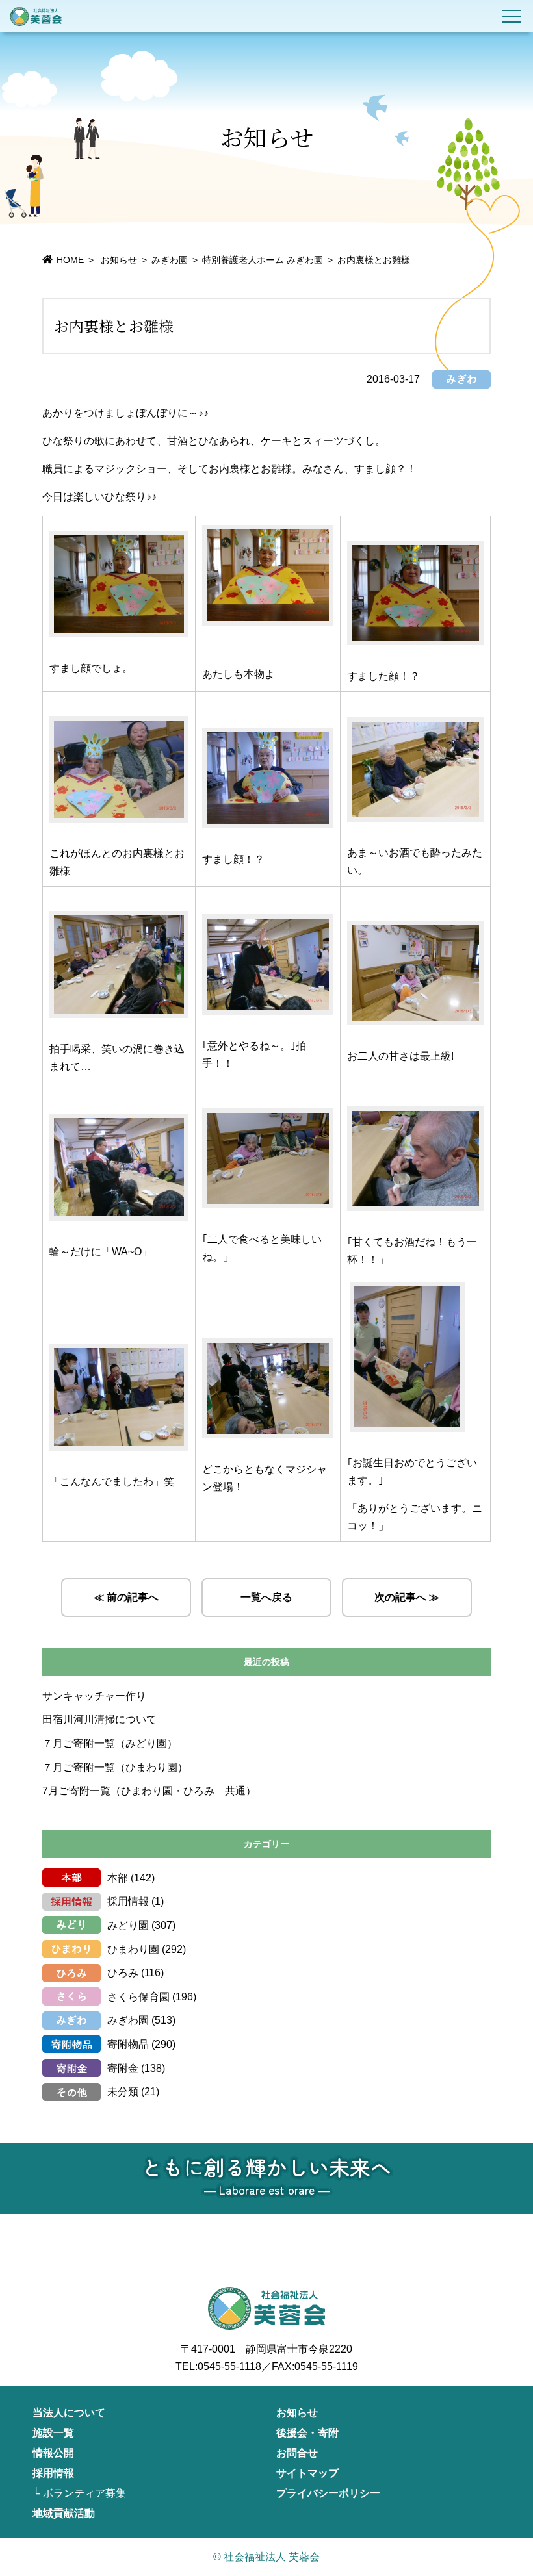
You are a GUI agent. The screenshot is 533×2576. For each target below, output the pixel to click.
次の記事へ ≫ (407, 1597)
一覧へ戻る (266, 1597)
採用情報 (128, 1901)
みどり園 (128, 1925)
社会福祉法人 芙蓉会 (36, 16)
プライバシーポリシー (328, 2493)
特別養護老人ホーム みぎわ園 (263, 260)
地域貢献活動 (64, 2513)
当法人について (69, 2413)
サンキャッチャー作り (94, 1696)
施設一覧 (53, 2433)
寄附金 (123, 2068)
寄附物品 (128, 2044)
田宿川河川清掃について (99, 1719)
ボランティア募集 (84, 2493)
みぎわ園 (170, 260)
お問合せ (297, 2453)
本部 (118, 1878)
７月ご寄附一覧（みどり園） (110, 1743)
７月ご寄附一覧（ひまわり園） (115, 1767)
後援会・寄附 (307, 2433)
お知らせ (297, 2413)
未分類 (123, 2092)
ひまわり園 (133, 1949)
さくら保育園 (138, 1997)
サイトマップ (307, 2473)
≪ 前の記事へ (126, 1597)
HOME (70, 260)
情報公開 (53, 2453)
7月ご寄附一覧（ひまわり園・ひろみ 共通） (149, 1791)
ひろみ (123, 1973)
